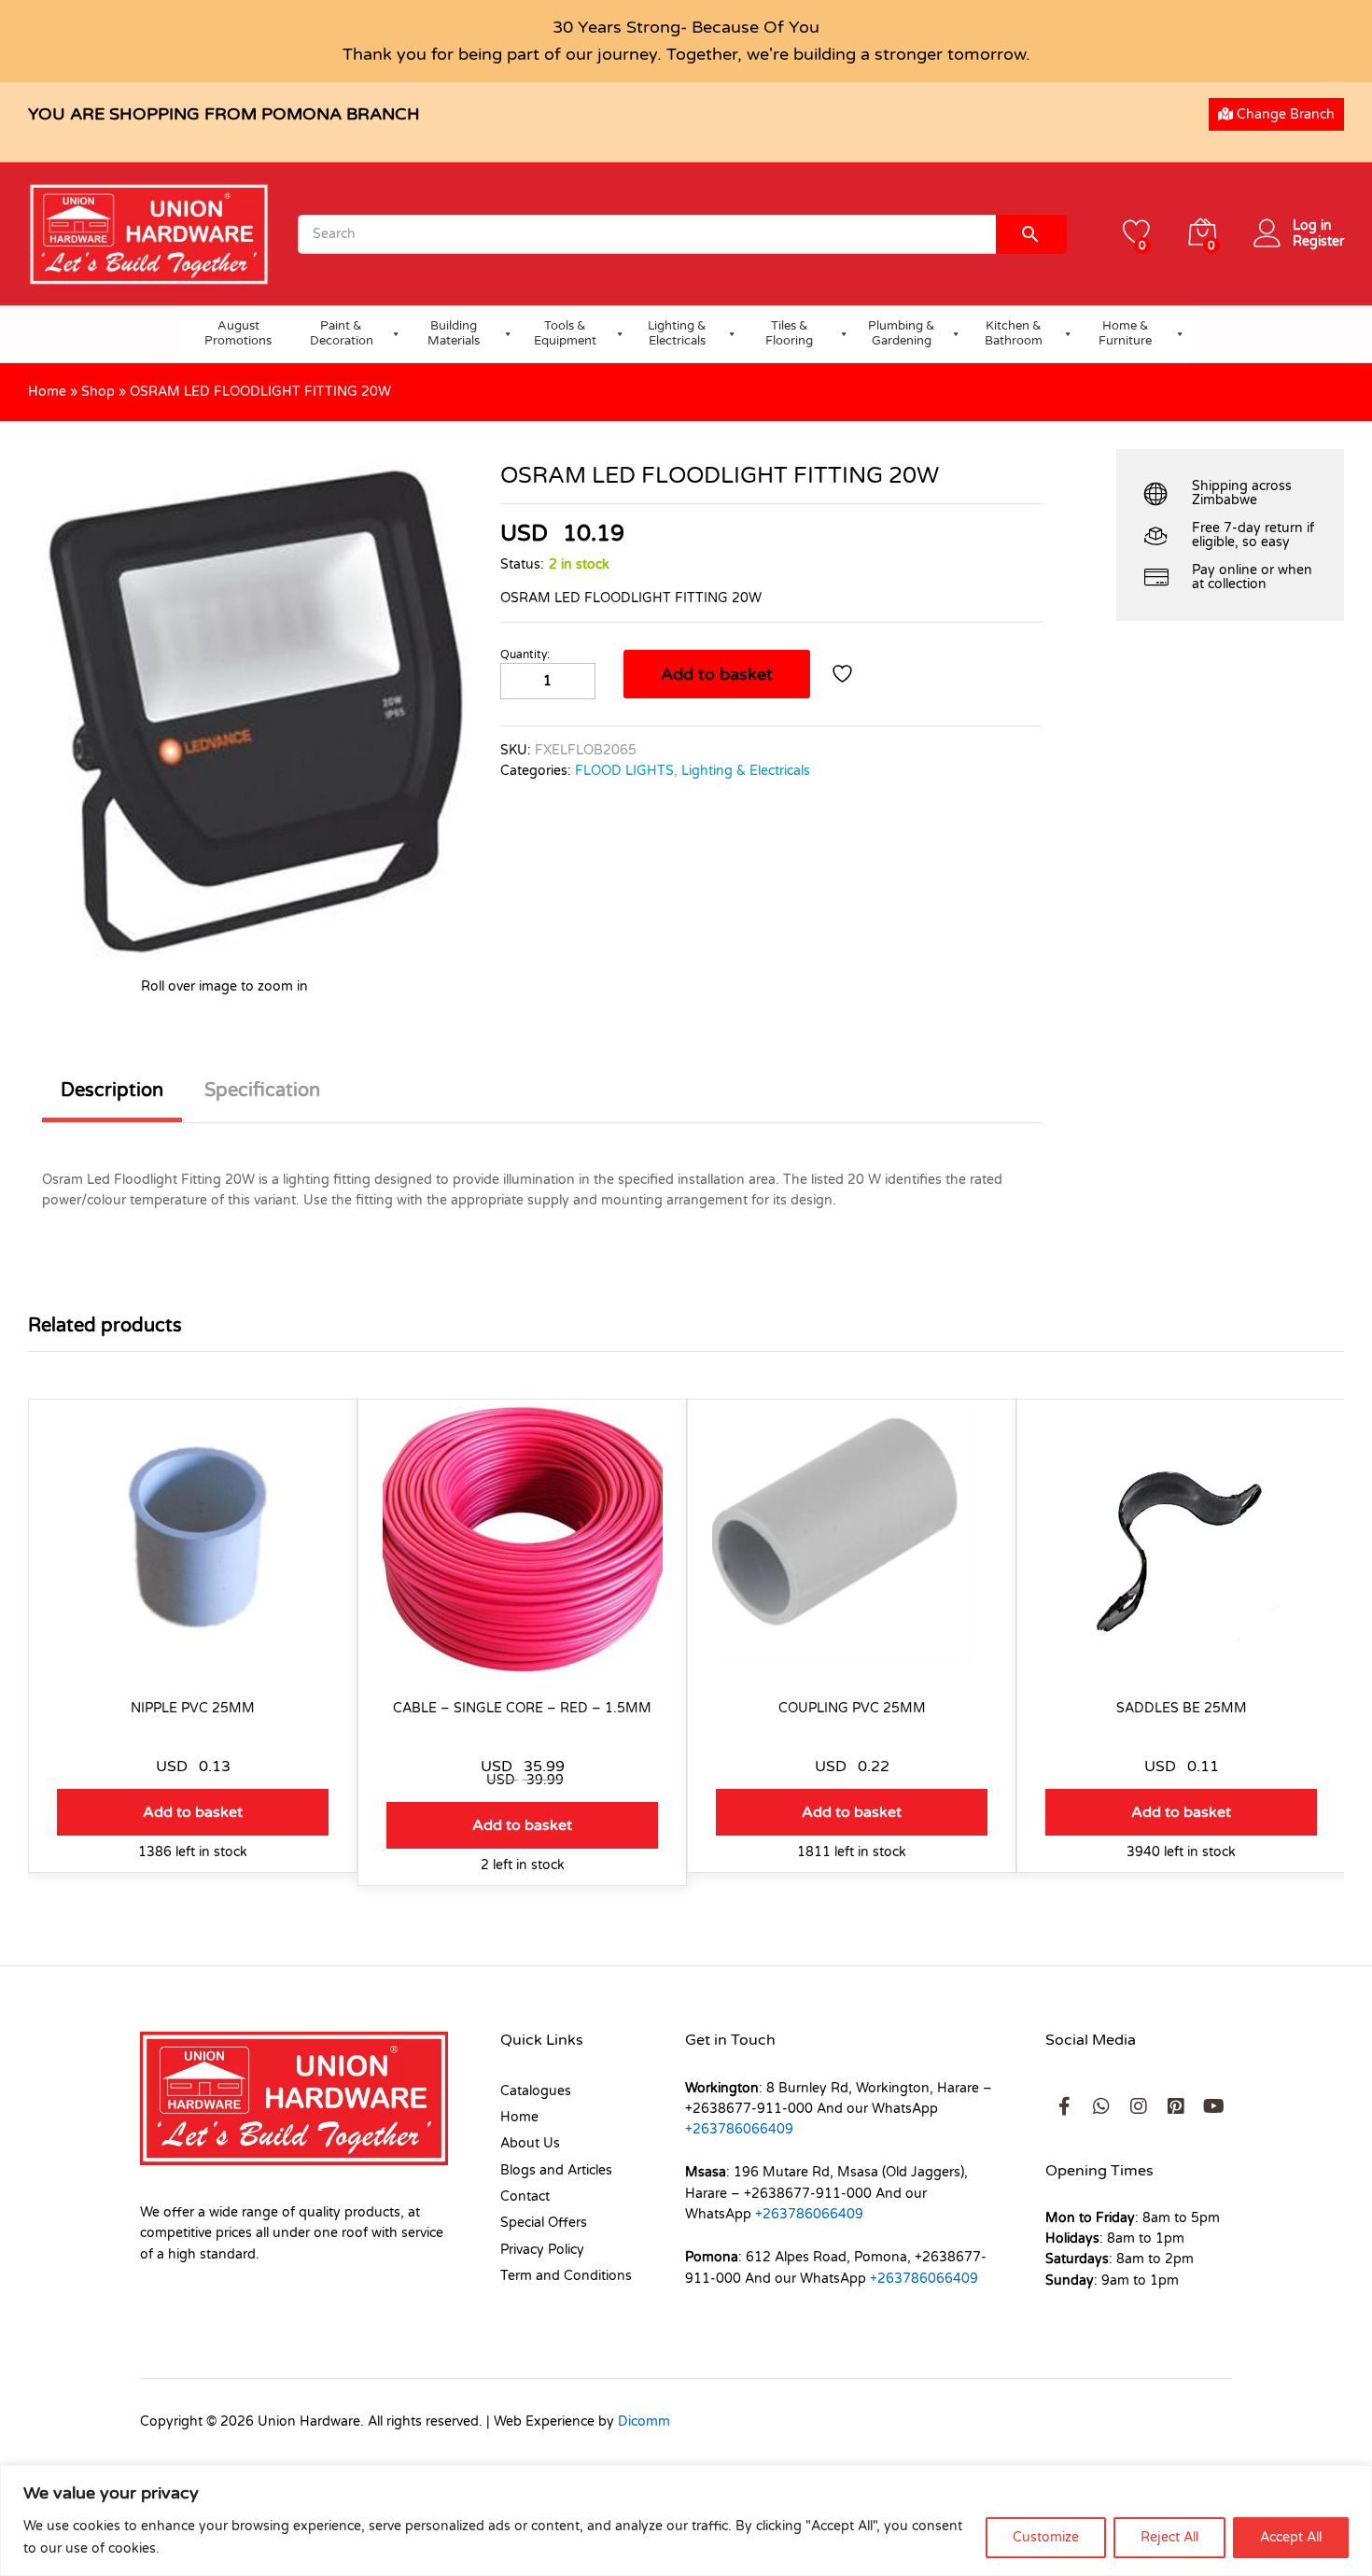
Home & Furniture (1125, 333)
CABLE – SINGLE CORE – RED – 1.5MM (522, 1708)
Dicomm (644, 2421)
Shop (98, 392)
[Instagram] (1139, 2106)
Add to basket (717, 674)
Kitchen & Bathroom (1014, 333)
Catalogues (536, 2091)
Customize (1046, 2537)
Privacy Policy (542, 2250)
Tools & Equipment (565, 333)
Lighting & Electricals (677, 333)
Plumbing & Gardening (902, 333)
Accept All (1291, 2537)
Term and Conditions (566, 2276)
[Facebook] (1064, 2106)
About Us (530, 2143)
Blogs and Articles (556, 2170)
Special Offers (544, 2223)
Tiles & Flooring (789, 333)
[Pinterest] (1176, 2106)
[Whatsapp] (1101, 2106)
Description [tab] (112, 1091)
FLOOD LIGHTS (624, 771)
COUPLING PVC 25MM (852, 1708)
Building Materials (454, 333)
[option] (193, 1650)
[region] (686, 2520)
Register (1318, 242)
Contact (525, 2196)
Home (47, 392)
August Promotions (238, 333)
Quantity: (525, 655)
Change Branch (1284, 114)
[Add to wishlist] (845, 674)
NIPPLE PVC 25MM (193, 1708)
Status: (522, 564)
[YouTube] (1213, 2106)
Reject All (1169, 2537)
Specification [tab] (262, 1091)
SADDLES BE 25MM (1182, 1708)
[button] (193, 1812)
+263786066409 (739, 2129)
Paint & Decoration (342, 333)
